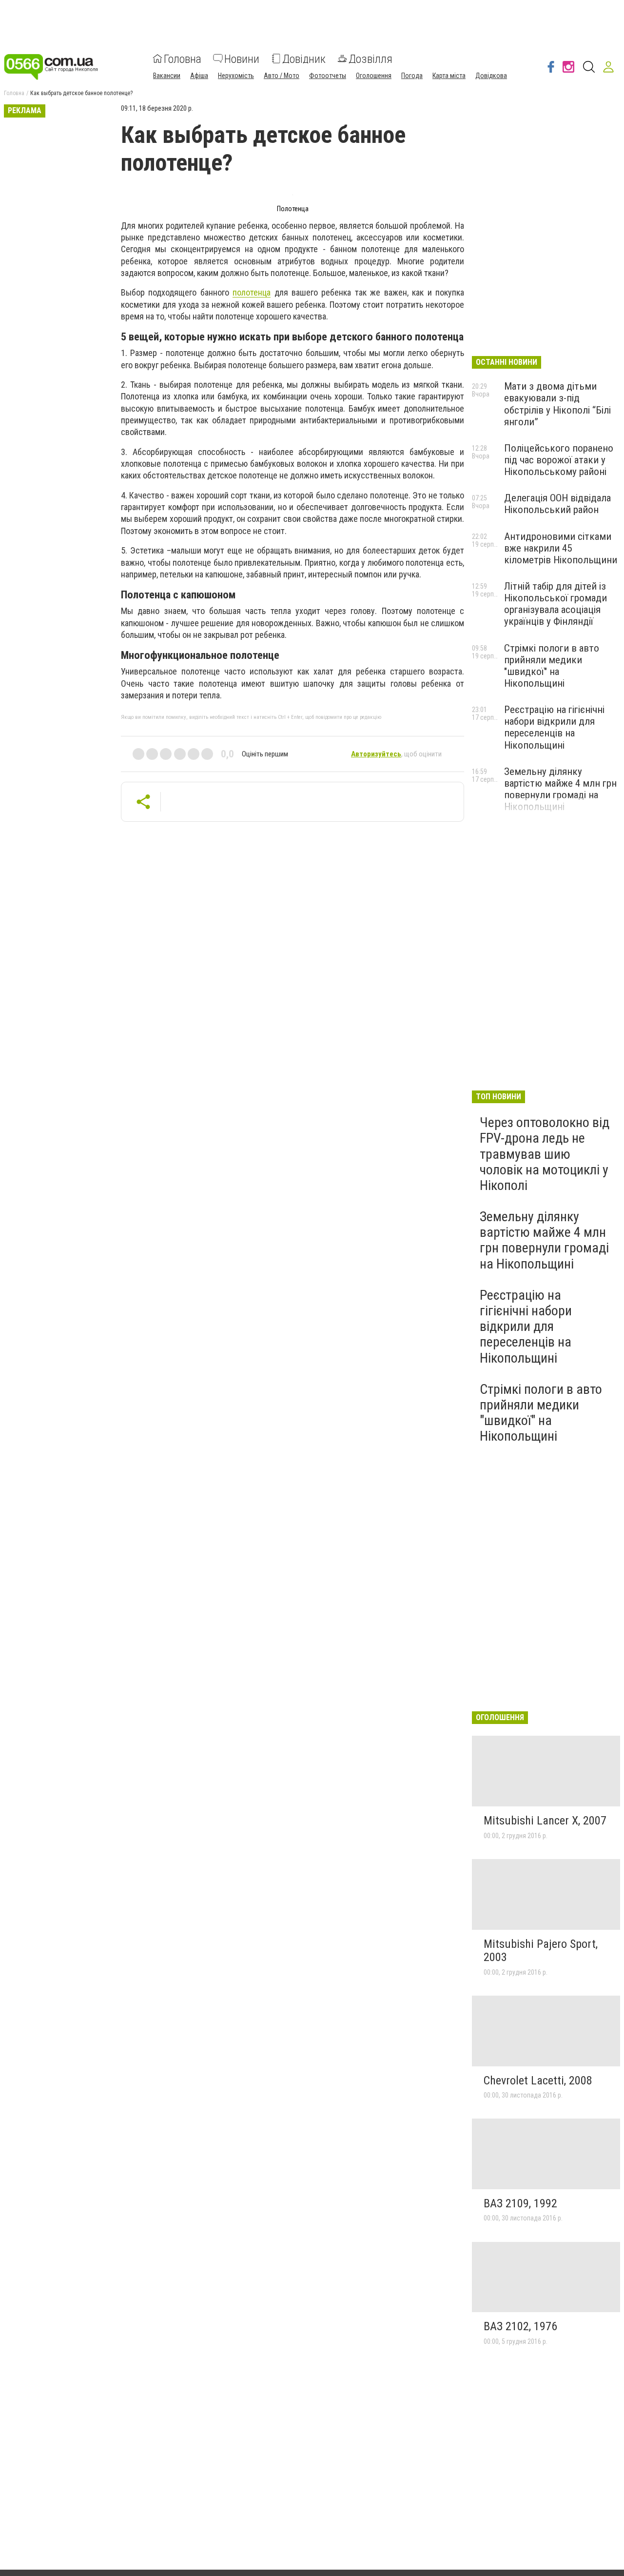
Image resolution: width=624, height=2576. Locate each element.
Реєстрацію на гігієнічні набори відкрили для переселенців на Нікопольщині (554, 727)
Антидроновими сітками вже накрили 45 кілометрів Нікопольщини (561, 548)
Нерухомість (236, 75)
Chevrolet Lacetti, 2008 (538, 2081)
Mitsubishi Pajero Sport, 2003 (541, 1951)
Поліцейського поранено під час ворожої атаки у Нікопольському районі (559, 460)
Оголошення (374, 75)
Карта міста (449, 75)
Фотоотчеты (328, 75)
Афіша (199, 75)
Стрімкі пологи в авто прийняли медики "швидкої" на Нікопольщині (552, 666)
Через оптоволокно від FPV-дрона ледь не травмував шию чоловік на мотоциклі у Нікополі (545, 1154)
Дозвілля (370, 59)
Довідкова (491, 75)
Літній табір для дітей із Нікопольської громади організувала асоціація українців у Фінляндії (556, 604)
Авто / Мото (282, 75)
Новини (242, 59)
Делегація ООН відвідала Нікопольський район (557, 504)
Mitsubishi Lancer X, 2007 (545, 1821)
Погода (412, 75)
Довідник (304, 59)
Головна (183, 59)
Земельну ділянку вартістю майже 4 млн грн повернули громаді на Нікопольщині (560, 789)
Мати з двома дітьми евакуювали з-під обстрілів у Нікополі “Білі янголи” (557, 404)
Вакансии (167, 75)
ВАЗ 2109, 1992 (520, 2203)
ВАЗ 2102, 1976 (520, 2326)
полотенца (252, 292)
